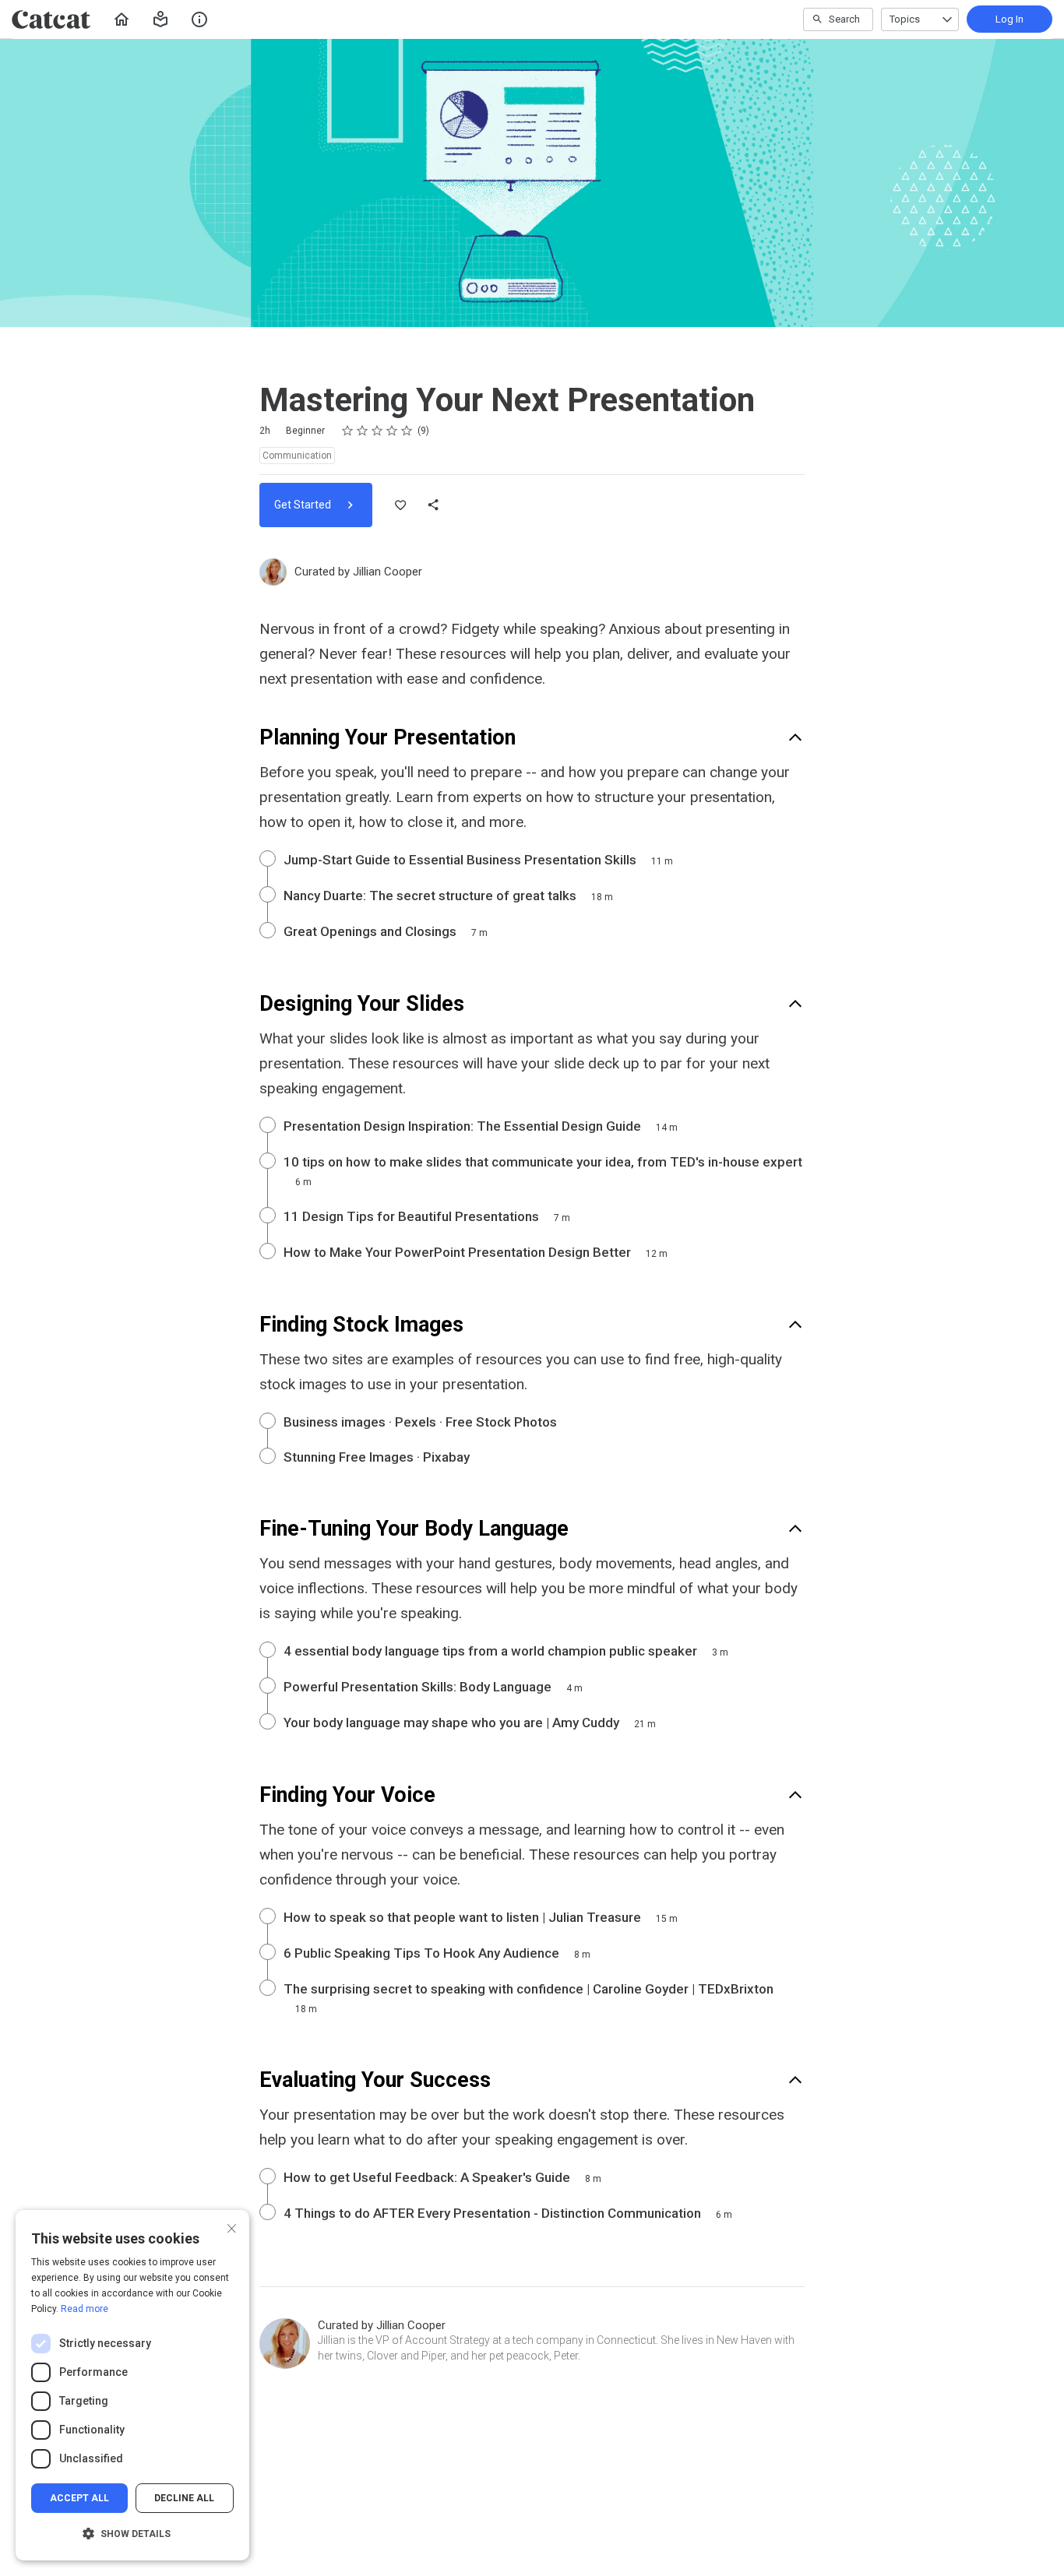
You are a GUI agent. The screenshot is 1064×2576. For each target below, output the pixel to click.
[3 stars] (377, 431)
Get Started (304, 505)
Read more (85, 2309)
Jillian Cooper (388, 572)
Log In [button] (1009, 19)
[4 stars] (392, 431)
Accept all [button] (79, 2498)
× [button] (232, 2227)
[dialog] (132, 2385)
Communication (297, 456)
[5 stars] (407, 431)
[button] (160, 19)
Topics (905, 19)
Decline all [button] (184, 2498)
